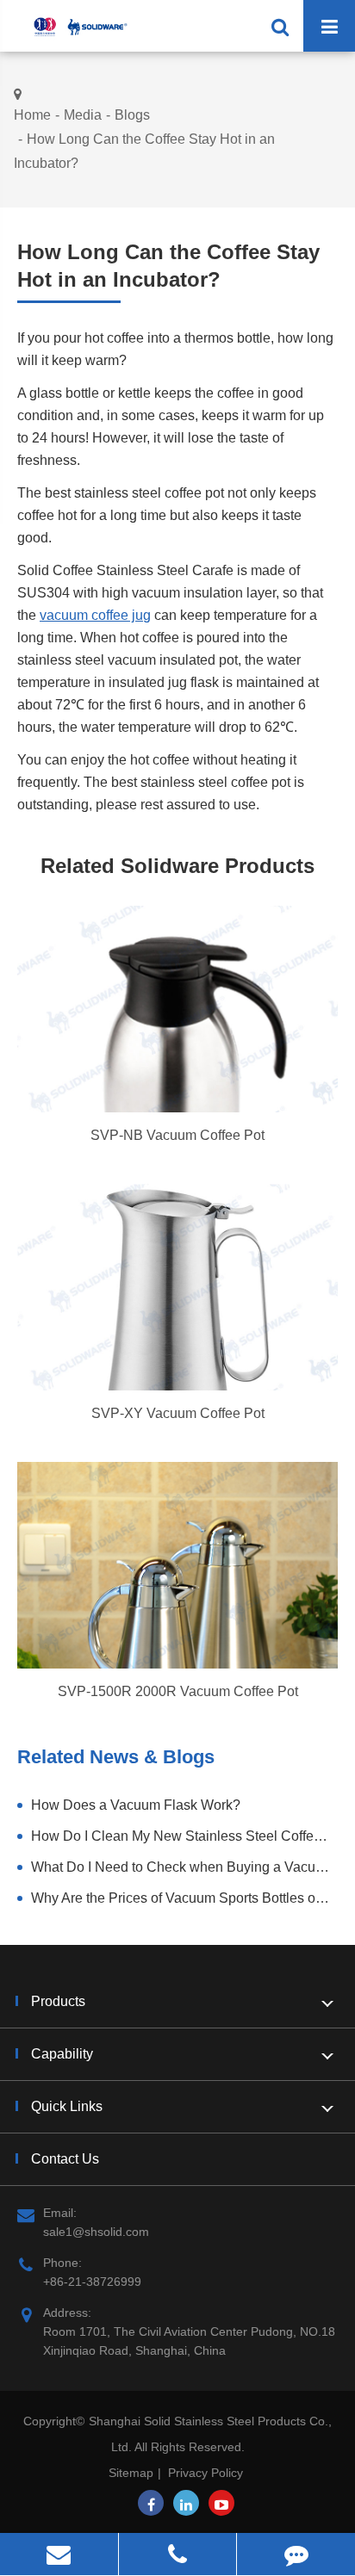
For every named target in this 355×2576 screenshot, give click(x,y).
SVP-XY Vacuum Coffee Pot (178, 1413)
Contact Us (65, 2159)
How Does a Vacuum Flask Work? (136, 1805)
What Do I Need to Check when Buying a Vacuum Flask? (184, 1867)
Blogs (132, 115)
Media (83, 115)
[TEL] (178, 2554)
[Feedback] (296, 2554)
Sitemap (131, 2473)
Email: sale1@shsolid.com (96, 2222)
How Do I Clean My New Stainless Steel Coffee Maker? (184, 1836)
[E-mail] (59, 2554)
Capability (62, 2054)
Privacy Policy (206, 2473)
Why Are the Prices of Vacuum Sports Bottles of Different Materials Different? (184, 1898)
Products (58, 2001)
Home (32, 115)
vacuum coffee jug (95, 615)
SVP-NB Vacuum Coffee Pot (177, 1135)
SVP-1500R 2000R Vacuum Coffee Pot (178, 1691)
